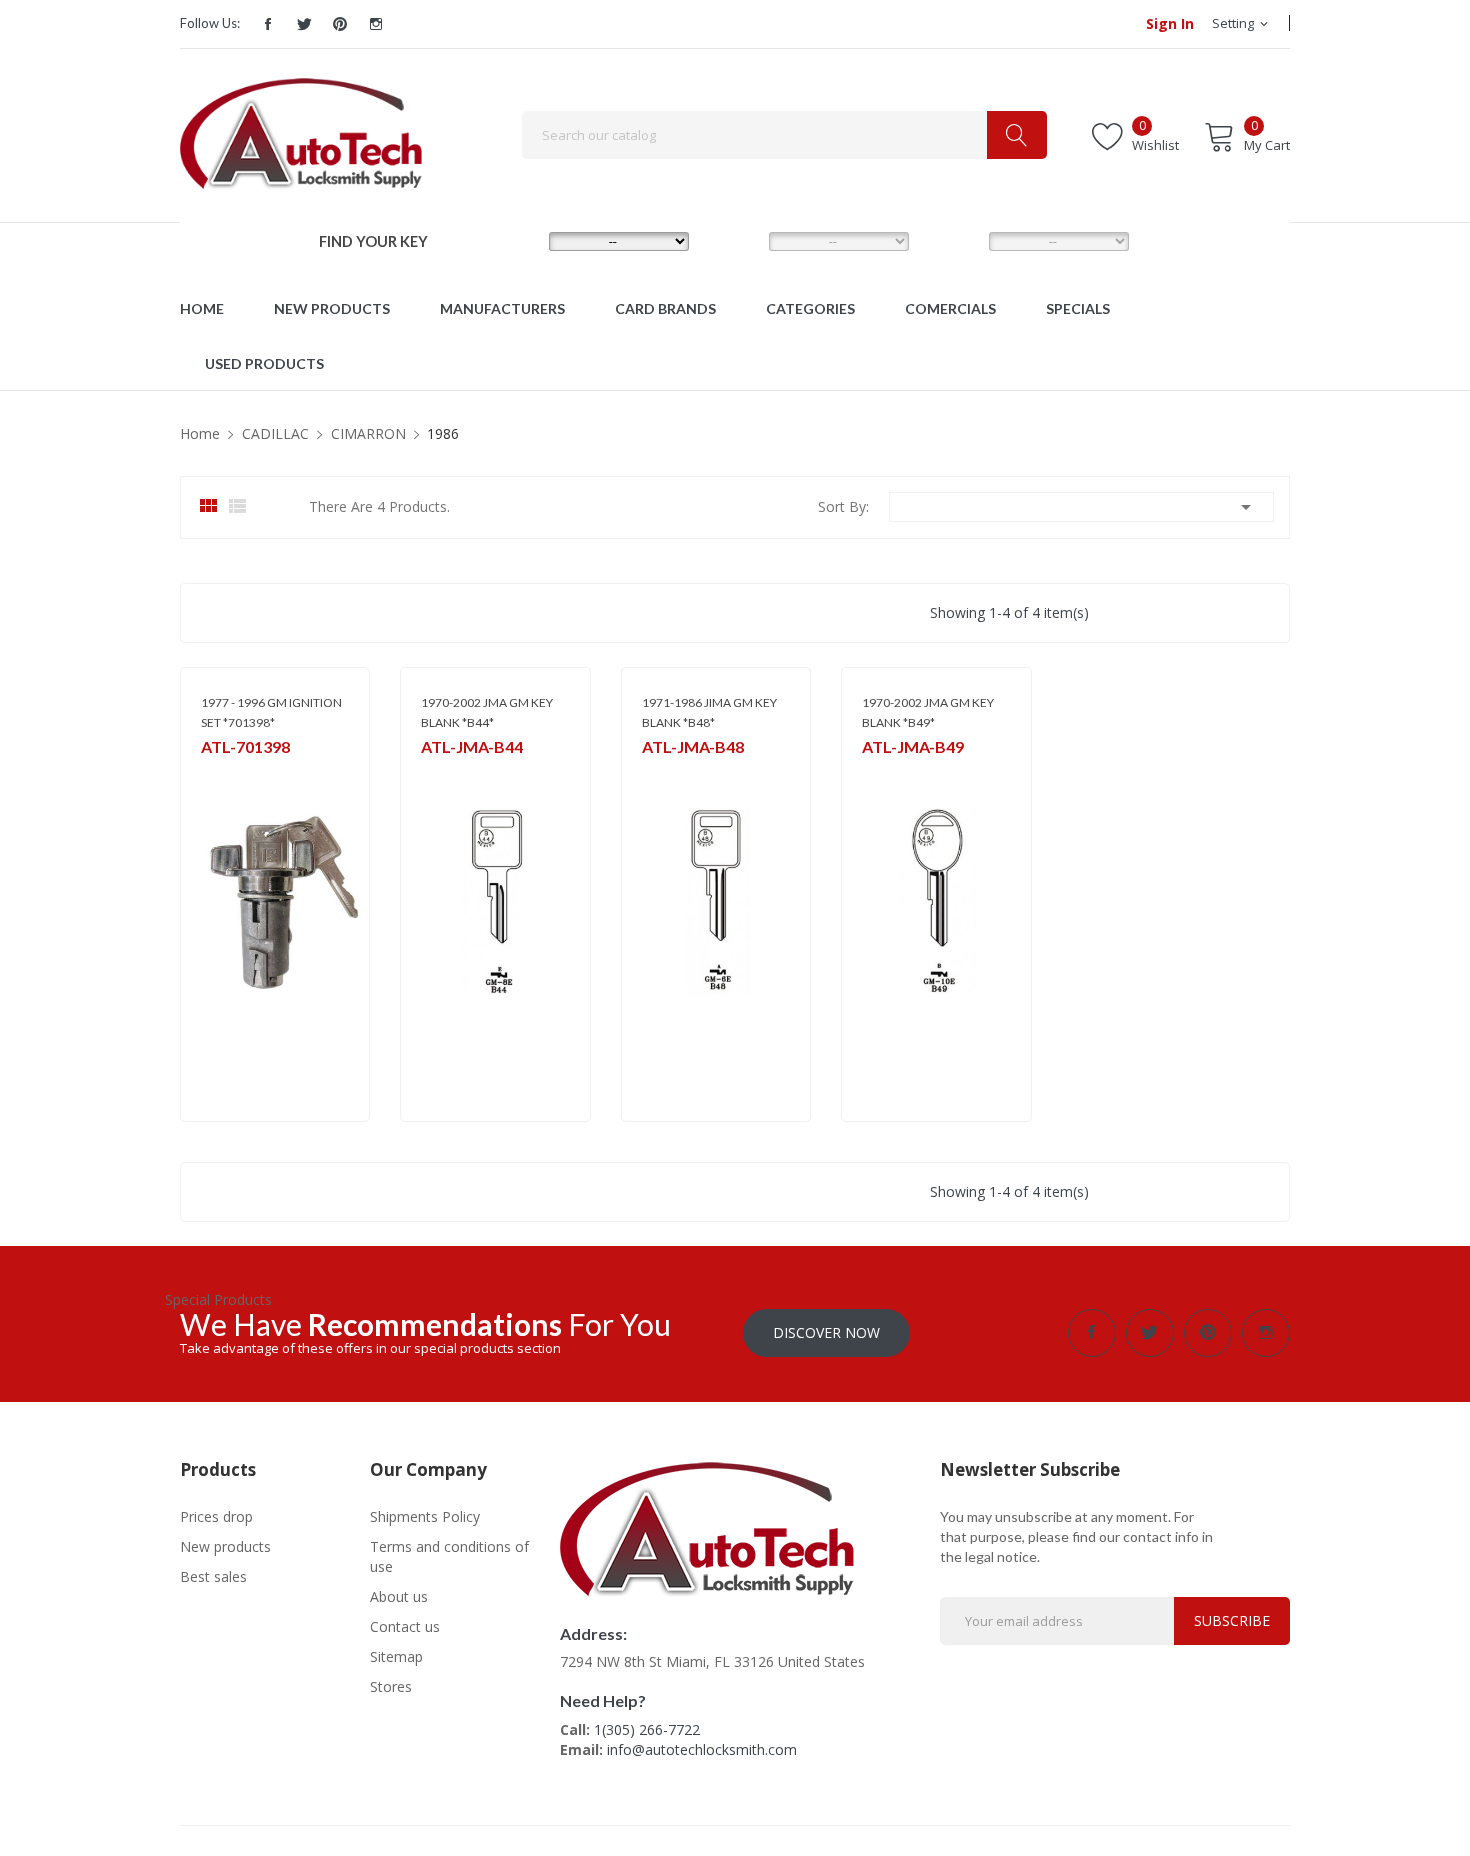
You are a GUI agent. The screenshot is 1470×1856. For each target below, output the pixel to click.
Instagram (376, 24)
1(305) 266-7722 (647, 1729)
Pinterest (340, 24)
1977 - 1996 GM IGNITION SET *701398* (271, 712)
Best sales (213, 1576)
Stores (391, 1686)
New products (225, 1546)
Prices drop (216, 1516)
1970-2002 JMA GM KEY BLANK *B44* (487, 712)
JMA (431, 772)
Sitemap (396, 1656)
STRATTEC (229, 772)
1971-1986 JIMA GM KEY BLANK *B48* (709, 712)
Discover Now (826, 1332)
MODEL (740, 240)
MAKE (515, 240)
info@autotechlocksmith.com (702, 1749)
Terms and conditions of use (449, 1556)
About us (399, 1596)
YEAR (953, 240)
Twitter (304, 24)
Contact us (405, 1626)
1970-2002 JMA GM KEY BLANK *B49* (928, 712)
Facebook (268, 24)
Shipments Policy (425, 1516)
